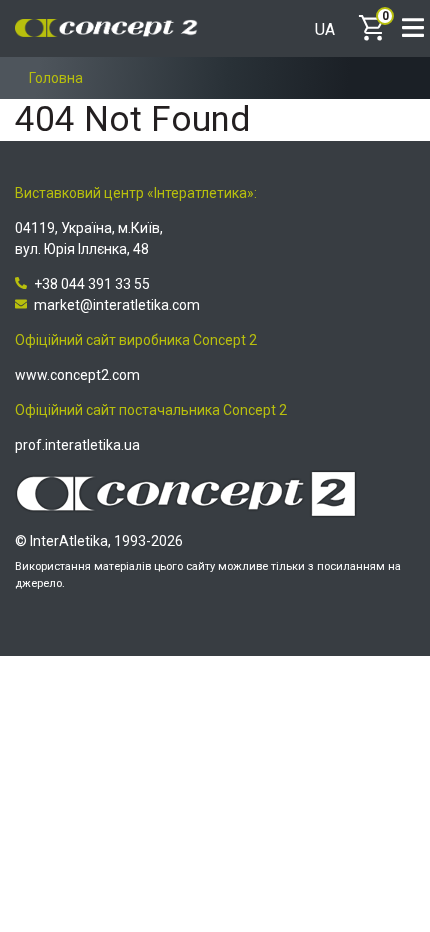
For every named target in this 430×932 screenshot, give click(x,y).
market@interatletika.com (117, 305)
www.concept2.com (77, 375)
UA (325, 30)
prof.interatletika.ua (77, 445)
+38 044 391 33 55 (92, 284)
